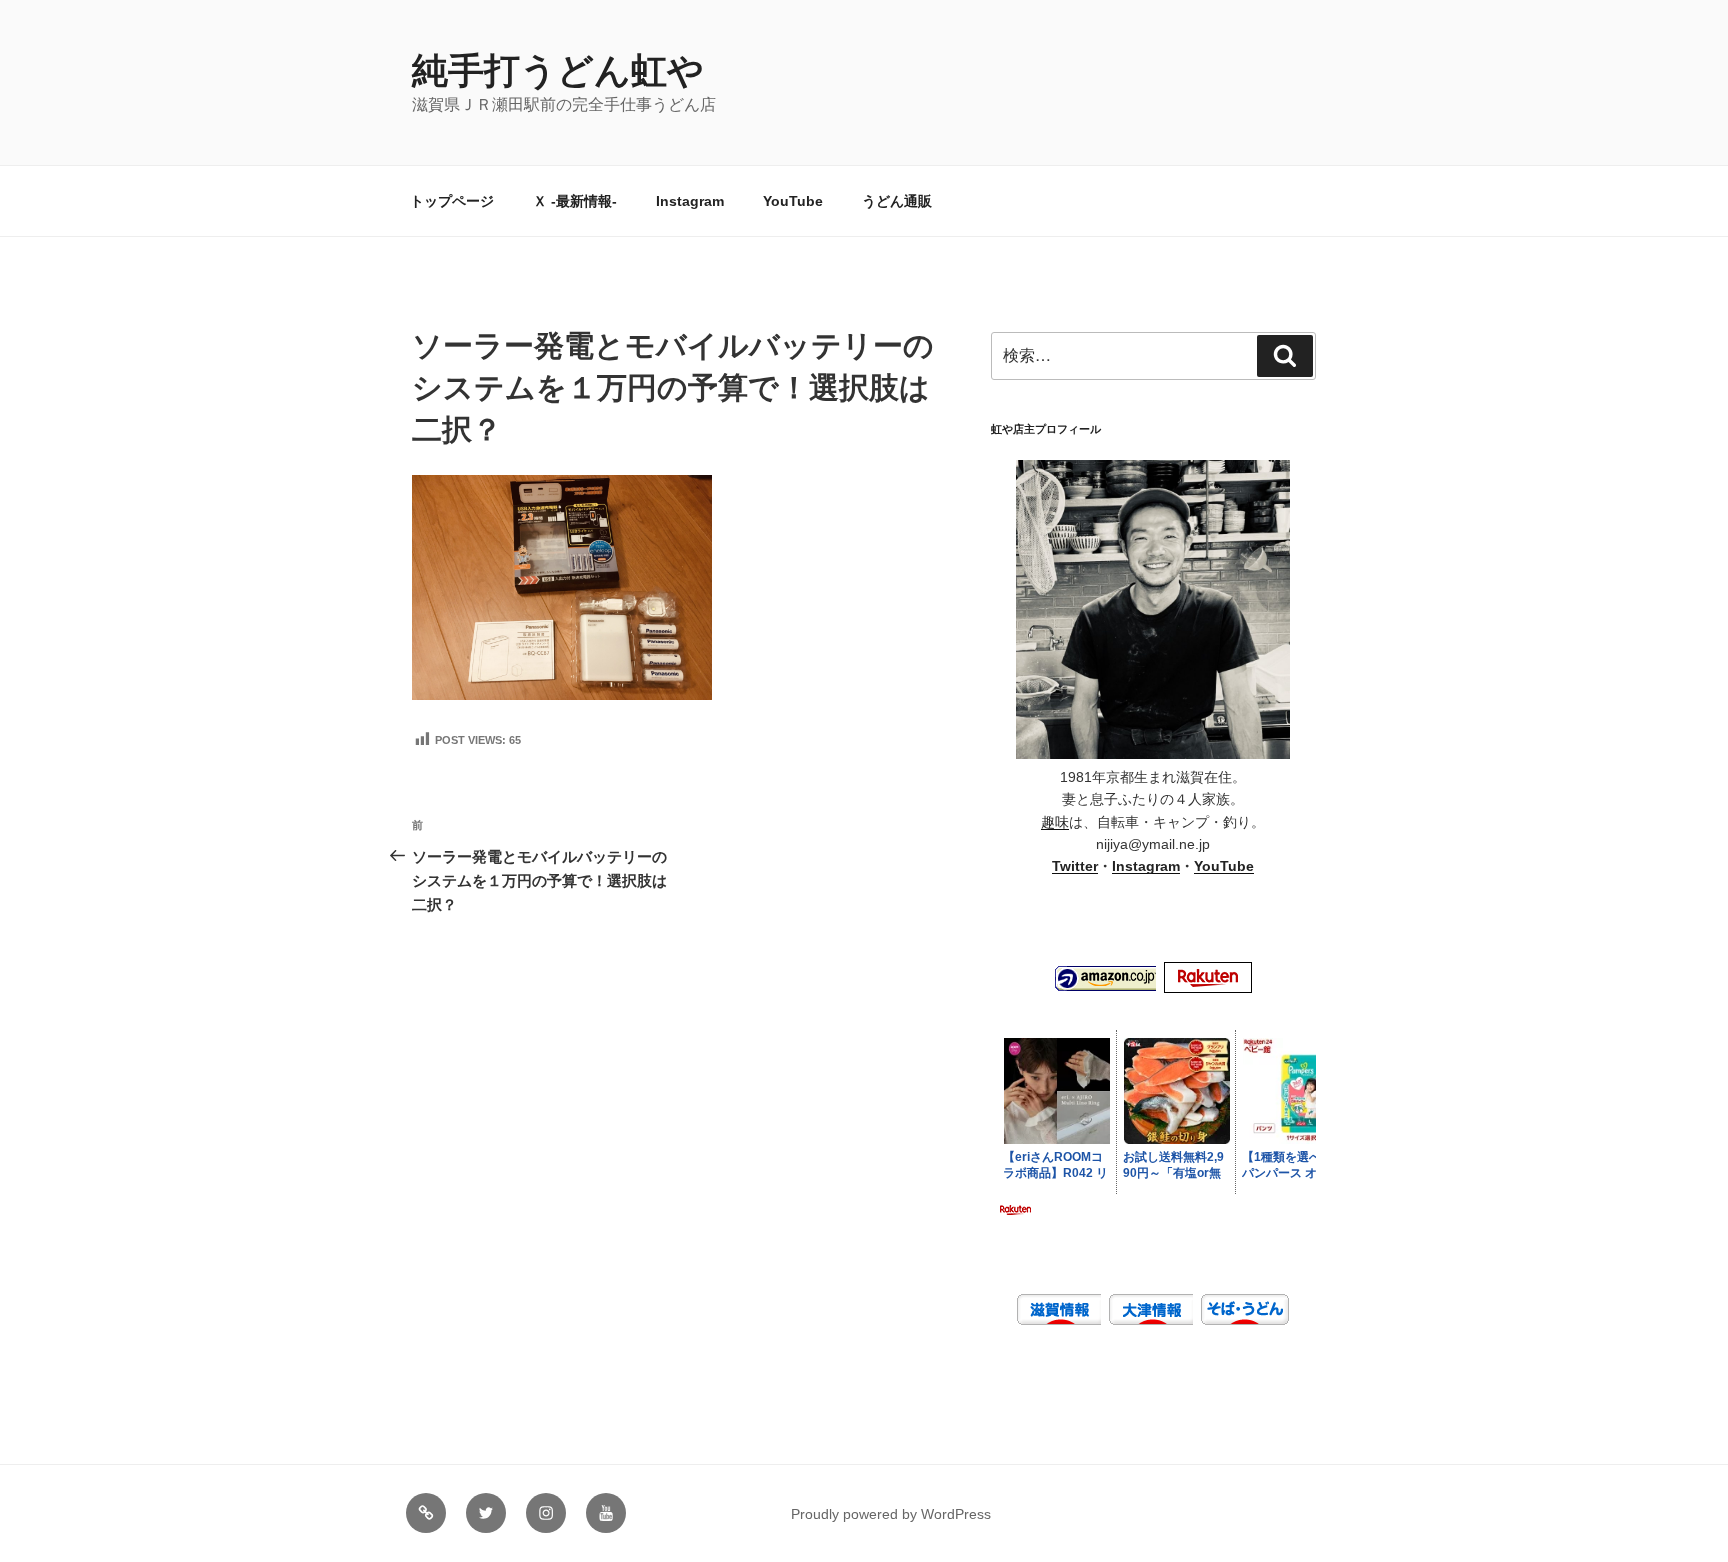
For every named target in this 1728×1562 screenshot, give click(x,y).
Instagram (690, 201)
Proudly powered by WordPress (891, 1514)
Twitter (1075, 866)
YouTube (793, 201)
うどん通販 (897, 201)
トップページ (452, 201)
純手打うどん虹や (558, 70)
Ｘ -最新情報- (575, 201)
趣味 (1055, 822)
